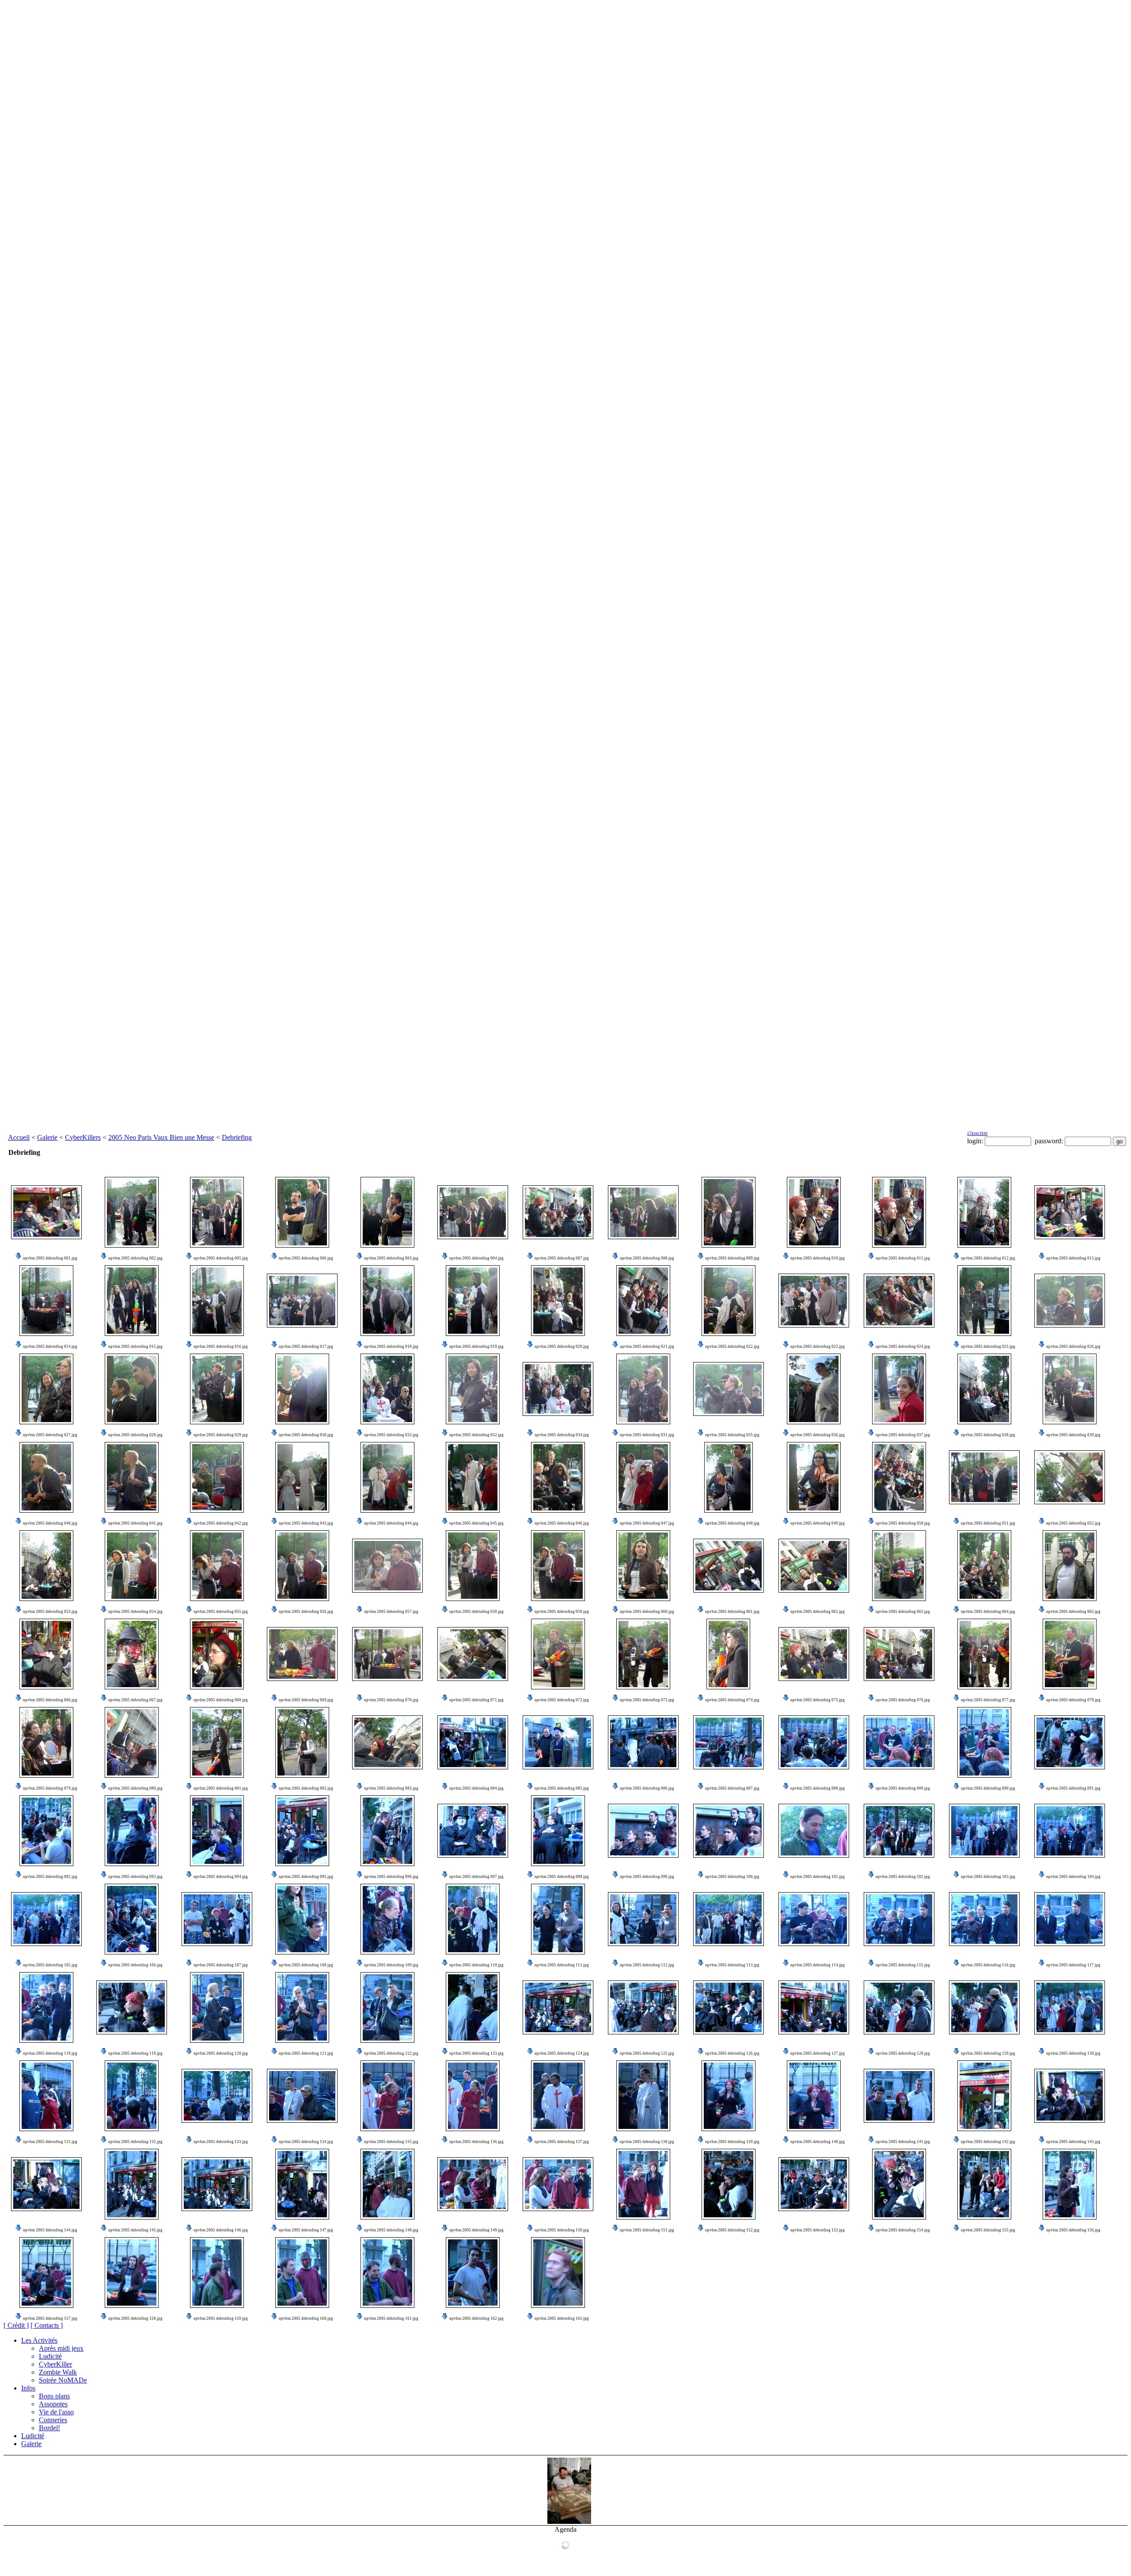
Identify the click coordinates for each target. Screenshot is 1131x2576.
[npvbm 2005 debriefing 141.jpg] (899, 2096)
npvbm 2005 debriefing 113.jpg (732, 1965)
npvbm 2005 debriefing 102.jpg (903, 1877)
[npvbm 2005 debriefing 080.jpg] (132, 1742)
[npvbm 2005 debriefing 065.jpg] (1070, 1566)
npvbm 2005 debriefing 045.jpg (476, 1523)
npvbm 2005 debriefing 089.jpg (903, 1788)
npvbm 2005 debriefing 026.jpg (1073, 1347)
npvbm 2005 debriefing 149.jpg (476, 2230)
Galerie (47, 1137)
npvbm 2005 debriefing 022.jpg (732, 1347)
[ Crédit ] (16, 2325)
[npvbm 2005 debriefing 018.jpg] (387, 1301)
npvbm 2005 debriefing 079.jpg (50, 1788)
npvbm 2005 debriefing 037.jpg (903, 1435)
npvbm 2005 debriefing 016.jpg (221, 1347)
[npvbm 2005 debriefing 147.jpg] (302, 2184)
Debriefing (237, 1137)
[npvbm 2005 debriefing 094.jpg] (217, 1831)
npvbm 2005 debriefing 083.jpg (391, 1788)
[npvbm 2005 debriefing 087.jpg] (729, 1742)
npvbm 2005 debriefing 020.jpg (562, 1347)
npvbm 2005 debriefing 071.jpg (476, 1700)
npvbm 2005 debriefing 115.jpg (903, 1965)
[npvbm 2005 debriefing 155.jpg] (984, 2184)
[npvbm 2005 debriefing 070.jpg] (387, 1654)
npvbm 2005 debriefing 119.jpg (135, 2053)
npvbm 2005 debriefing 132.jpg (135, 2142)
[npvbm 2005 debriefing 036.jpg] (814, 1389)
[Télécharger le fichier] (19, 1258)
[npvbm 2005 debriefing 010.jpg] (814, 1212)
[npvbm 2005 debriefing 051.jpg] (984, 1477)
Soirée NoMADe (63, 2380)
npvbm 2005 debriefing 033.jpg (391, 1435)
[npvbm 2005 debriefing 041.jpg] (132, 1477)
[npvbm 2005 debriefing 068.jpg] (217, 1654)
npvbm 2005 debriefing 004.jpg (476, 1258)
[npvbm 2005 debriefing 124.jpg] (558, 2007)
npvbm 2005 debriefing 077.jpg (988, 1700)
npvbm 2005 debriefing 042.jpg (221, 1523)
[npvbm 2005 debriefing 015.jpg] (132, 1301)
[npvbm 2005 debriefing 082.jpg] (302, 1742)
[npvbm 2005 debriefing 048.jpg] (729, 1477)
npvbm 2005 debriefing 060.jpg (647, 1612)
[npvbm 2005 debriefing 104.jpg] (1070, 1831)
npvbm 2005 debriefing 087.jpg (732, 1788)
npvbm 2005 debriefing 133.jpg (221, 2142)
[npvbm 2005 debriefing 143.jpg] (1070, 2096)
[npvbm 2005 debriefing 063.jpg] (899, 1566)
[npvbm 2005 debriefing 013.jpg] (1070, 1212)
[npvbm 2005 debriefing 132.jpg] (132, 2096)
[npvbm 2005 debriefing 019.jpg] (473, 1301)
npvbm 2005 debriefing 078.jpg (1073, 1700)
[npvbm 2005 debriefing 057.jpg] (387, 1566)
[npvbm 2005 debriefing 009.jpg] (729, 1212)
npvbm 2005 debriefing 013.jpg (1073, 1258)
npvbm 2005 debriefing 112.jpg (647, 1965)
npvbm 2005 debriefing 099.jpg (647, 1877)
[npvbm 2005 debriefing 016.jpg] (217, 1301)
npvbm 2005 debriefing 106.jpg (135, 1965)
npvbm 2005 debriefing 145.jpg (135, 2230)
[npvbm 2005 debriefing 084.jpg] (473, 1742)
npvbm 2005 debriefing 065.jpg (1073, 1612)
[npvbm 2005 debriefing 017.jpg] (302, 1301)
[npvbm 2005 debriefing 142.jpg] (984, 2096)
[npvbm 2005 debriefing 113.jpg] (729, 1919)
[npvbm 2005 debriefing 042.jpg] (217, 1477)
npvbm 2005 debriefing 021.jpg (647, 1347)
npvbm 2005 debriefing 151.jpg (647, 2230)
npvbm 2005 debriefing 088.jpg (818, 1788)
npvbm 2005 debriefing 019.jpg (476, 1347)
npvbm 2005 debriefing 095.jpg (306, 1877)
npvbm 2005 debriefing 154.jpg (903, 2230)
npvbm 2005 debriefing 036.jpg (818, 1435)
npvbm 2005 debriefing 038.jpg (988, 1435)
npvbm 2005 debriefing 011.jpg (903, 1258)
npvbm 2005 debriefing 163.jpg (562, 2318)
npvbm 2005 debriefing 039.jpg (1073, 1435)
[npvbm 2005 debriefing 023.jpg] (814, 1301)
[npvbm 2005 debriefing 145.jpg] (132, 2184)
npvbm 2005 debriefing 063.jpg (903, 1612)
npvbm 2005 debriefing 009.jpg (732, 1258)
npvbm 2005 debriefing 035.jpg (732, 1435)
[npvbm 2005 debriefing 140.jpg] (814, 2096)
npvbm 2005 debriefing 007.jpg (562, 1258)
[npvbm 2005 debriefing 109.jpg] (387, 1919)
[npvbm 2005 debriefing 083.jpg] (387, 1742)
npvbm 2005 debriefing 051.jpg (988, 1523)
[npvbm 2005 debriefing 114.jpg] (814, 1919)
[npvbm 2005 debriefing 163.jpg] (558, 2272)
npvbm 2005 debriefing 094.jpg (221, 1877)
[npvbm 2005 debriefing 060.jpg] (643, 1566)
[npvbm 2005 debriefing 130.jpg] (1070, 2007)
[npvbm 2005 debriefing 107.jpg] (217, 1919)
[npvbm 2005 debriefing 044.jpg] (387, 1477)
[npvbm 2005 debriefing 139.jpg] (729, 2096)
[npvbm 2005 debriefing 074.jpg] (728, 1654)
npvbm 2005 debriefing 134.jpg (306, 2142)
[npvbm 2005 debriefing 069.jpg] (302, 1654)
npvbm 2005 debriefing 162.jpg (476, 2318)
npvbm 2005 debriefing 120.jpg (221, 2053)
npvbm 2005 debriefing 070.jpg (391, 1700)
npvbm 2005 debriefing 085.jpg (562, 1788)
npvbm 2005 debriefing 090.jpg (988, 1788)
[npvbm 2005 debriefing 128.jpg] (899, 2007)
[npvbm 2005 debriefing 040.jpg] (46, 1477)
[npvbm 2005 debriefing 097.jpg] (473, 1831)
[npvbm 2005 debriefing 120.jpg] (217, 2007)
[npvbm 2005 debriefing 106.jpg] (132, 1919)
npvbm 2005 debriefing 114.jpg (818, 1965)
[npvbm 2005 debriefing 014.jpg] (46, 1301)
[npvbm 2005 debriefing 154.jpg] (899, 2184)
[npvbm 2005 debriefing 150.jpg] (558, 2184)
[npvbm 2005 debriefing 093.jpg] (132, 1831)
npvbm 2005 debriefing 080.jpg (135, 1788)
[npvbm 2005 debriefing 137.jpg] (558, 2096)
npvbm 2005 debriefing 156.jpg (1073, 2230)
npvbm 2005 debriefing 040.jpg (50, 1523)
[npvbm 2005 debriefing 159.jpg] (217, 2272)
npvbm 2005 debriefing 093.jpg (135, 1877)
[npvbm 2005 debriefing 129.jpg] (984, 2007)
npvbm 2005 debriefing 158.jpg (135, 2318)
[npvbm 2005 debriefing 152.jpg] (729, 2184)
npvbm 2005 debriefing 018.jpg (391, 1347)
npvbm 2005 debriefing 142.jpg (988, 2142)
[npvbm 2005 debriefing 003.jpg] (387, 1212)
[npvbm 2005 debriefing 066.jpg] (46, 1654)
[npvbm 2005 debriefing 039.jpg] (1070, 1389)
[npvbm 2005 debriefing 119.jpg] (132, 2007)
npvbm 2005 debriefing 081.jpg (221, 1788)
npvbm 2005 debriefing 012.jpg (988, 1258)
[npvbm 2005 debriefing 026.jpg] (1070, 1301)
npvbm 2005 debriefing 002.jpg (135, 1258)
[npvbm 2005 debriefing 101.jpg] (814, 1831)
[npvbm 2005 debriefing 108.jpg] (302, 1919)
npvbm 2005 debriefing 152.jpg (732, 2230)
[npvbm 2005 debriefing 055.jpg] (217, 1566)
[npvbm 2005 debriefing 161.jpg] (387, 2272)
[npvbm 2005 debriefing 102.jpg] (899, 1831)
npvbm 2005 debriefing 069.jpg (306, 1700)
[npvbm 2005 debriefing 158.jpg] (132, 2272)
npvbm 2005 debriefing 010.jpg (818, 1258)
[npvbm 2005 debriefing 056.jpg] (302, 1566)
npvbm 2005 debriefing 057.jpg (391, 1612)
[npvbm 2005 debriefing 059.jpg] (558, 1566)
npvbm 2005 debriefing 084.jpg (476, 1788)
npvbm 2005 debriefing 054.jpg (135, 1612)
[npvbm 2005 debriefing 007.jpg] (558, 1212)
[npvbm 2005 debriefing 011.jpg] (899, 1212)
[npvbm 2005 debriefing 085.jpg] (558, 1742)
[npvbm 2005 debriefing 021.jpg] (643, 1301)
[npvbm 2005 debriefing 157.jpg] (46, 2272)
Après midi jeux (61, 2348)
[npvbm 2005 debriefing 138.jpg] (643, 2096)
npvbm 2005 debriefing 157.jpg (50, 2318)
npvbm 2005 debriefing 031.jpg (647, 1435)
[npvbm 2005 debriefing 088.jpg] (814, 1742)
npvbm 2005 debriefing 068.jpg (221, 1700)
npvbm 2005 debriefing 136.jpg (476, 2142)
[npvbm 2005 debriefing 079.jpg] (46, 1742)
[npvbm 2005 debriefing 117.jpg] (1070, 1919)
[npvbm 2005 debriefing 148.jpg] (387, 2184)
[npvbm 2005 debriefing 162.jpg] (473, 2272)
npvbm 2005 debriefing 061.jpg (732, 1612)
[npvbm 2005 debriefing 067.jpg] (132, 1654)
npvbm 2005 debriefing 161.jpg (391, 2318)
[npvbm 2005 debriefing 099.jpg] (643, 1831)
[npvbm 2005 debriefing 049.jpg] (814, 1477)
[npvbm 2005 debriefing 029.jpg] (217, 1389)
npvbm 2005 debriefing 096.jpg (391, 1877)
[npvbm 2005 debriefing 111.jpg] (558, 1919)
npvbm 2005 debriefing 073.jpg (647, 1700)
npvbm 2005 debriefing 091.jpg (1073, 1788)
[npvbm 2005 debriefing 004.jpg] (473, 1212)
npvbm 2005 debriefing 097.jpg (476, 1877)
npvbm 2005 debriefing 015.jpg (135, 1347)
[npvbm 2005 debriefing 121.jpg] (302, 2007)
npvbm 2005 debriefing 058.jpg (476, 1612)
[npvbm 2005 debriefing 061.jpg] (729, 1566)
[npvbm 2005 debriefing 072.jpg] (558, 1654)
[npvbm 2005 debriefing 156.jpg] (1070, 2184)
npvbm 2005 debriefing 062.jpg (818, 1612)
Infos (28, 2388)
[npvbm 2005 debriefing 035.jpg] (729, 1389)
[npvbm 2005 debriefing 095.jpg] (302, 1831)
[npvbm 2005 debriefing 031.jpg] (643, 1389)
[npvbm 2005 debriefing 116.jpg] (984, 1919)
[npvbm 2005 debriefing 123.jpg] (473, 2007)
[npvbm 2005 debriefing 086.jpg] (643, 1742)
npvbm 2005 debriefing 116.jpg (988, 1965)
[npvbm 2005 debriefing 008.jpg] (643, 1212)
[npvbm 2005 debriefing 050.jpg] (899, 1477)
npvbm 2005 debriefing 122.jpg (391, 2053)
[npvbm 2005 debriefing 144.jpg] (46, 2184)
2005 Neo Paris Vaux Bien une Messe (161, 1137)
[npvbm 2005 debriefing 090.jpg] (984, 1742)
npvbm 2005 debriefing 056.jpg (306, 1612)
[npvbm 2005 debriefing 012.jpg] (984, 1212)
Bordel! (49, 2428)
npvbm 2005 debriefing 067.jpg (135, 1700)
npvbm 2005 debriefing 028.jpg (135, 1435)
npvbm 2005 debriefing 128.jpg (903, 2053)
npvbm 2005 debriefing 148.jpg (391, 2230)
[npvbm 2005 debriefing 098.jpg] (558, 1831)
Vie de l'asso (56, 2412)
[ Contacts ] (47, 2325)
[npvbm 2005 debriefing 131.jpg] (46, 2096)
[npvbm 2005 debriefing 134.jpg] (302, 2096)
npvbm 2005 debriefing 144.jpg (50, 2230)
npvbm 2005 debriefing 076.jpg (903, 1700)
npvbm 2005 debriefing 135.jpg (391, 2142)
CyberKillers (83, 1137)
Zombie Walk (58, 2372)
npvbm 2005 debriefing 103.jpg (988, 1877)
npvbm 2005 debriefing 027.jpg (50, 1435)
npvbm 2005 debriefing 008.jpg (647, 1258)
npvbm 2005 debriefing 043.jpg (306, 1523)
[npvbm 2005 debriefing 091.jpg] (1070, 1742)
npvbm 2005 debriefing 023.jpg (818, 1347)
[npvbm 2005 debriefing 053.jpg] (46, 1566)
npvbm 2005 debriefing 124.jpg (562, 2053)
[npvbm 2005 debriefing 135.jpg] (387, 2096)
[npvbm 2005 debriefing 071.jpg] (473, 1654)
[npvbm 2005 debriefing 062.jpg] (814, 1566)
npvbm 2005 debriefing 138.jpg (647, 2142)
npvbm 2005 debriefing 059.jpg (562, 1612)
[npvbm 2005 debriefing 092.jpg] (46, 1831)
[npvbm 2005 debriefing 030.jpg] (302, 1389)
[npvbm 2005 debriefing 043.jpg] (302, 1477)
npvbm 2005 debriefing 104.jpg (1073, 1877)
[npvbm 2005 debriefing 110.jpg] (473, 1919)
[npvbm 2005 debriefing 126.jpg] (729, 2007)
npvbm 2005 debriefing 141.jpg (903, 2142)
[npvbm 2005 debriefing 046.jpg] (558, 1477)
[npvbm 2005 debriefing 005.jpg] (217, 1212)
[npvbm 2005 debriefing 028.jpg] (132, 1389)
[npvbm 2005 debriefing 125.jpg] (643, 2007)
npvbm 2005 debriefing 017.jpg (306, 1347)
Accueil (19, 1137)
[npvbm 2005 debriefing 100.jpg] (729, 1831)
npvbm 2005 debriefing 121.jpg (306, 2053)
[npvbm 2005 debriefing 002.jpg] (132, 1212)
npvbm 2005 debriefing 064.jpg (988, 1612)
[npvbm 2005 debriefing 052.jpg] (1070, 1477)
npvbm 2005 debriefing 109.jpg (391, 1965)
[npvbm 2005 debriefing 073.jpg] (643, 1654)
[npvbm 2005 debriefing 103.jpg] (984, 1831)
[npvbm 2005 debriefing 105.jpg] (46, 1919)
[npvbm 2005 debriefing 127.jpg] (814, 2007)
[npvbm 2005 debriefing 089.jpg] (899, 1742)
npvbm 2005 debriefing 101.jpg (818, 1877)
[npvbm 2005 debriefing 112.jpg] (643, 1919)
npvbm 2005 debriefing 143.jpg (1073, 2142)
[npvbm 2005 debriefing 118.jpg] (46, 2007)
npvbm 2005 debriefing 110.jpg (476, 1965)
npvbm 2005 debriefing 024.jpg (903, 1347)
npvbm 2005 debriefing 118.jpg (50, 2053)
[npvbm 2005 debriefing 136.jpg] (473, 2096)
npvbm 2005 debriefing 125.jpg (647, 2053)
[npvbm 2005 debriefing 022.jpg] (729, 1301)
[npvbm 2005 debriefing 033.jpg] (387, 1389)
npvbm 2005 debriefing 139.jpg (732, 2142)
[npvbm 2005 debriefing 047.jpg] (643, 1477)
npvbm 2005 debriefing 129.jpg (988, 2053)
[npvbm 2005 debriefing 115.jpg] (899, 1919)
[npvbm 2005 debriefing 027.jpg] (46, 1389)
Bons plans (54, 2396)
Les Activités (39, 2340)
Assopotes (53, 2404)
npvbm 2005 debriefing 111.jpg (562, 1965)
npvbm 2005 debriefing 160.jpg (306, 2318)
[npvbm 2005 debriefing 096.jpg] (387, 1831)
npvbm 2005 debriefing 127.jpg (818, 2053)
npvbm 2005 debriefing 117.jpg (1073, 1965)
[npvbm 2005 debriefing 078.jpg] (1070, 1654)
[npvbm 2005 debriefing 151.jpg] (643, 2184)
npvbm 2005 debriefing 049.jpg (818, 1523)
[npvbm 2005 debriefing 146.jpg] (217, 2184)
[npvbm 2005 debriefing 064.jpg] (984, 1566)
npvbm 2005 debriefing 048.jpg (732, 1523)
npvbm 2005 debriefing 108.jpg (306, 1965)
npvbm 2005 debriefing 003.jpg (391, 1258)
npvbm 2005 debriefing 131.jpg (50, 2142)
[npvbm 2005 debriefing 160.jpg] (302, 2272)
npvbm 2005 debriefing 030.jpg (306, 1435)
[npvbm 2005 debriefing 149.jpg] (473, 2184)
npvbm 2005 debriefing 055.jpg (221, 1612)
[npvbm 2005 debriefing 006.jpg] (302, 1212)
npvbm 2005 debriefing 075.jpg (818, 1700)
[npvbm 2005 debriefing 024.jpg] (899, 1301)
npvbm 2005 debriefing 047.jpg (647, 1523)
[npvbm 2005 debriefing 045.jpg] (473, 1477)
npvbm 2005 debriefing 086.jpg (647, 1788)
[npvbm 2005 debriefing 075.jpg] (814, 1654)
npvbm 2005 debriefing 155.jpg (988, 2230)
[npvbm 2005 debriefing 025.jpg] (984, 1301)
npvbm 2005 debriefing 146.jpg (221, 2230)
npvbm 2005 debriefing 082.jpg (306, 1788)
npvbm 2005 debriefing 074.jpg (732, 1700)
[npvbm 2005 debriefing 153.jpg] (814, 2184)
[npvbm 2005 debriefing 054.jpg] (132, 1566)
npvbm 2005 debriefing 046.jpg (562, 1523)
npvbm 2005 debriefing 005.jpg (221, 1258)
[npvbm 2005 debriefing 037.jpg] (899, 1389)
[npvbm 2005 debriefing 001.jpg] (46, 1212)
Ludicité (50, 2356)
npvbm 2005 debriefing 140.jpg (818, 2142)
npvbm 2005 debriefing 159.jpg (221, 2318)
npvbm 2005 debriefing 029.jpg (221, 1435)
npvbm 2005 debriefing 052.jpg (1073, 1523)
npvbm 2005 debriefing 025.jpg (988, 1347)
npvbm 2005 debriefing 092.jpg (50, 1877)
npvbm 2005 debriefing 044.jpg (391, 1523)
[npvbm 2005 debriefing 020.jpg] (558, 1301)
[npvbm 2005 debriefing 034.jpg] (558, 1389)
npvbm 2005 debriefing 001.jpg (50, 1258)
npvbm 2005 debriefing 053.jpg (50, 1612)
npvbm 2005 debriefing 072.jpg (562, 1700)
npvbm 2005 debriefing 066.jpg (50, 1700)
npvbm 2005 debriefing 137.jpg (562, 2142)
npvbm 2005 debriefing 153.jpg (818, 2230)
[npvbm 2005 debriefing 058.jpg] (473, 1566)
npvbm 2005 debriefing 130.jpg (1073, 2053)
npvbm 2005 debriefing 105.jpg (50, 1965)
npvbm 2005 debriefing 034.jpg (562, 1435)
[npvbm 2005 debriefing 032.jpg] (473, 1389)
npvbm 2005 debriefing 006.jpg (306, 1258)
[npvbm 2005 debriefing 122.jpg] (387, 2007)
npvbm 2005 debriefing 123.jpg (476, 2053)
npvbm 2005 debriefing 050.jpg (903, 1523)
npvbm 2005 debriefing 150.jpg (562, 2230)
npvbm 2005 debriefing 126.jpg (732, 2053)
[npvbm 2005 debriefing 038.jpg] (984, 1389)
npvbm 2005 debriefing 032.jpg (476, 1435)
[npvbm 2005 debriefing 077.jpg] (984, 1654)
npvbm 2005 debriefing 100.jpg (732, 1877)
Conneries (53, 2420)
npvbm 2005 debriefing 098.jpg (562, 1877)
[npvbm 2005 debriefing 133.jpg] (217, 2096)
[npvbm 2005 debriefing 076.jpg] (899, 1654)
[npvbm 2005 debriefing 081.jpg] (217, 1742)
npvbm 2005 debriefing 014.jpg (50, 1347)
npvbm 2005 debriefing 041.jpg (135, 1523)
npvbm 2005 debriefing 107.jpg (221, 1965)
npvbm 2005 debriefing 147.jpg (306, 2230)
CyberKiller (55, 2364)
